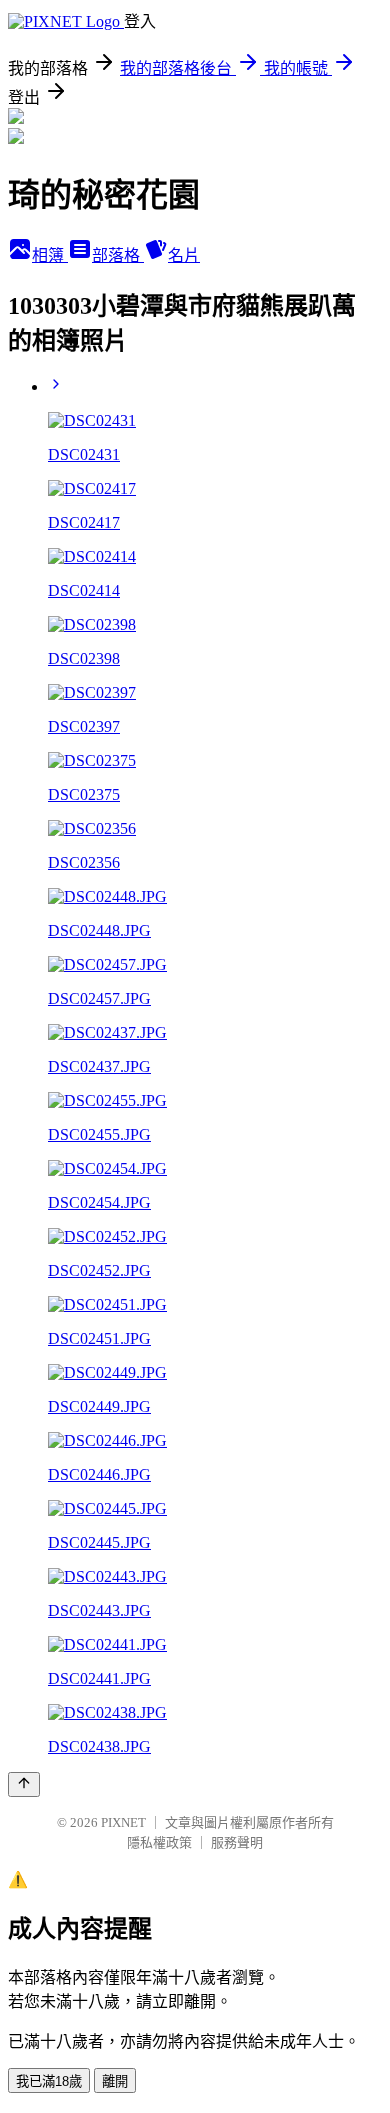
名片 (184, 255)
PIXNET (123, 1822)
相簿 (50, 255)
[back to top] (24, 1784)
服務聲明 (237, 1842)
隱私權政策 (159, 1842)
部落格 (118, 255)
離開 (115, 2081)
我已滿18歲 (49, 2081)
